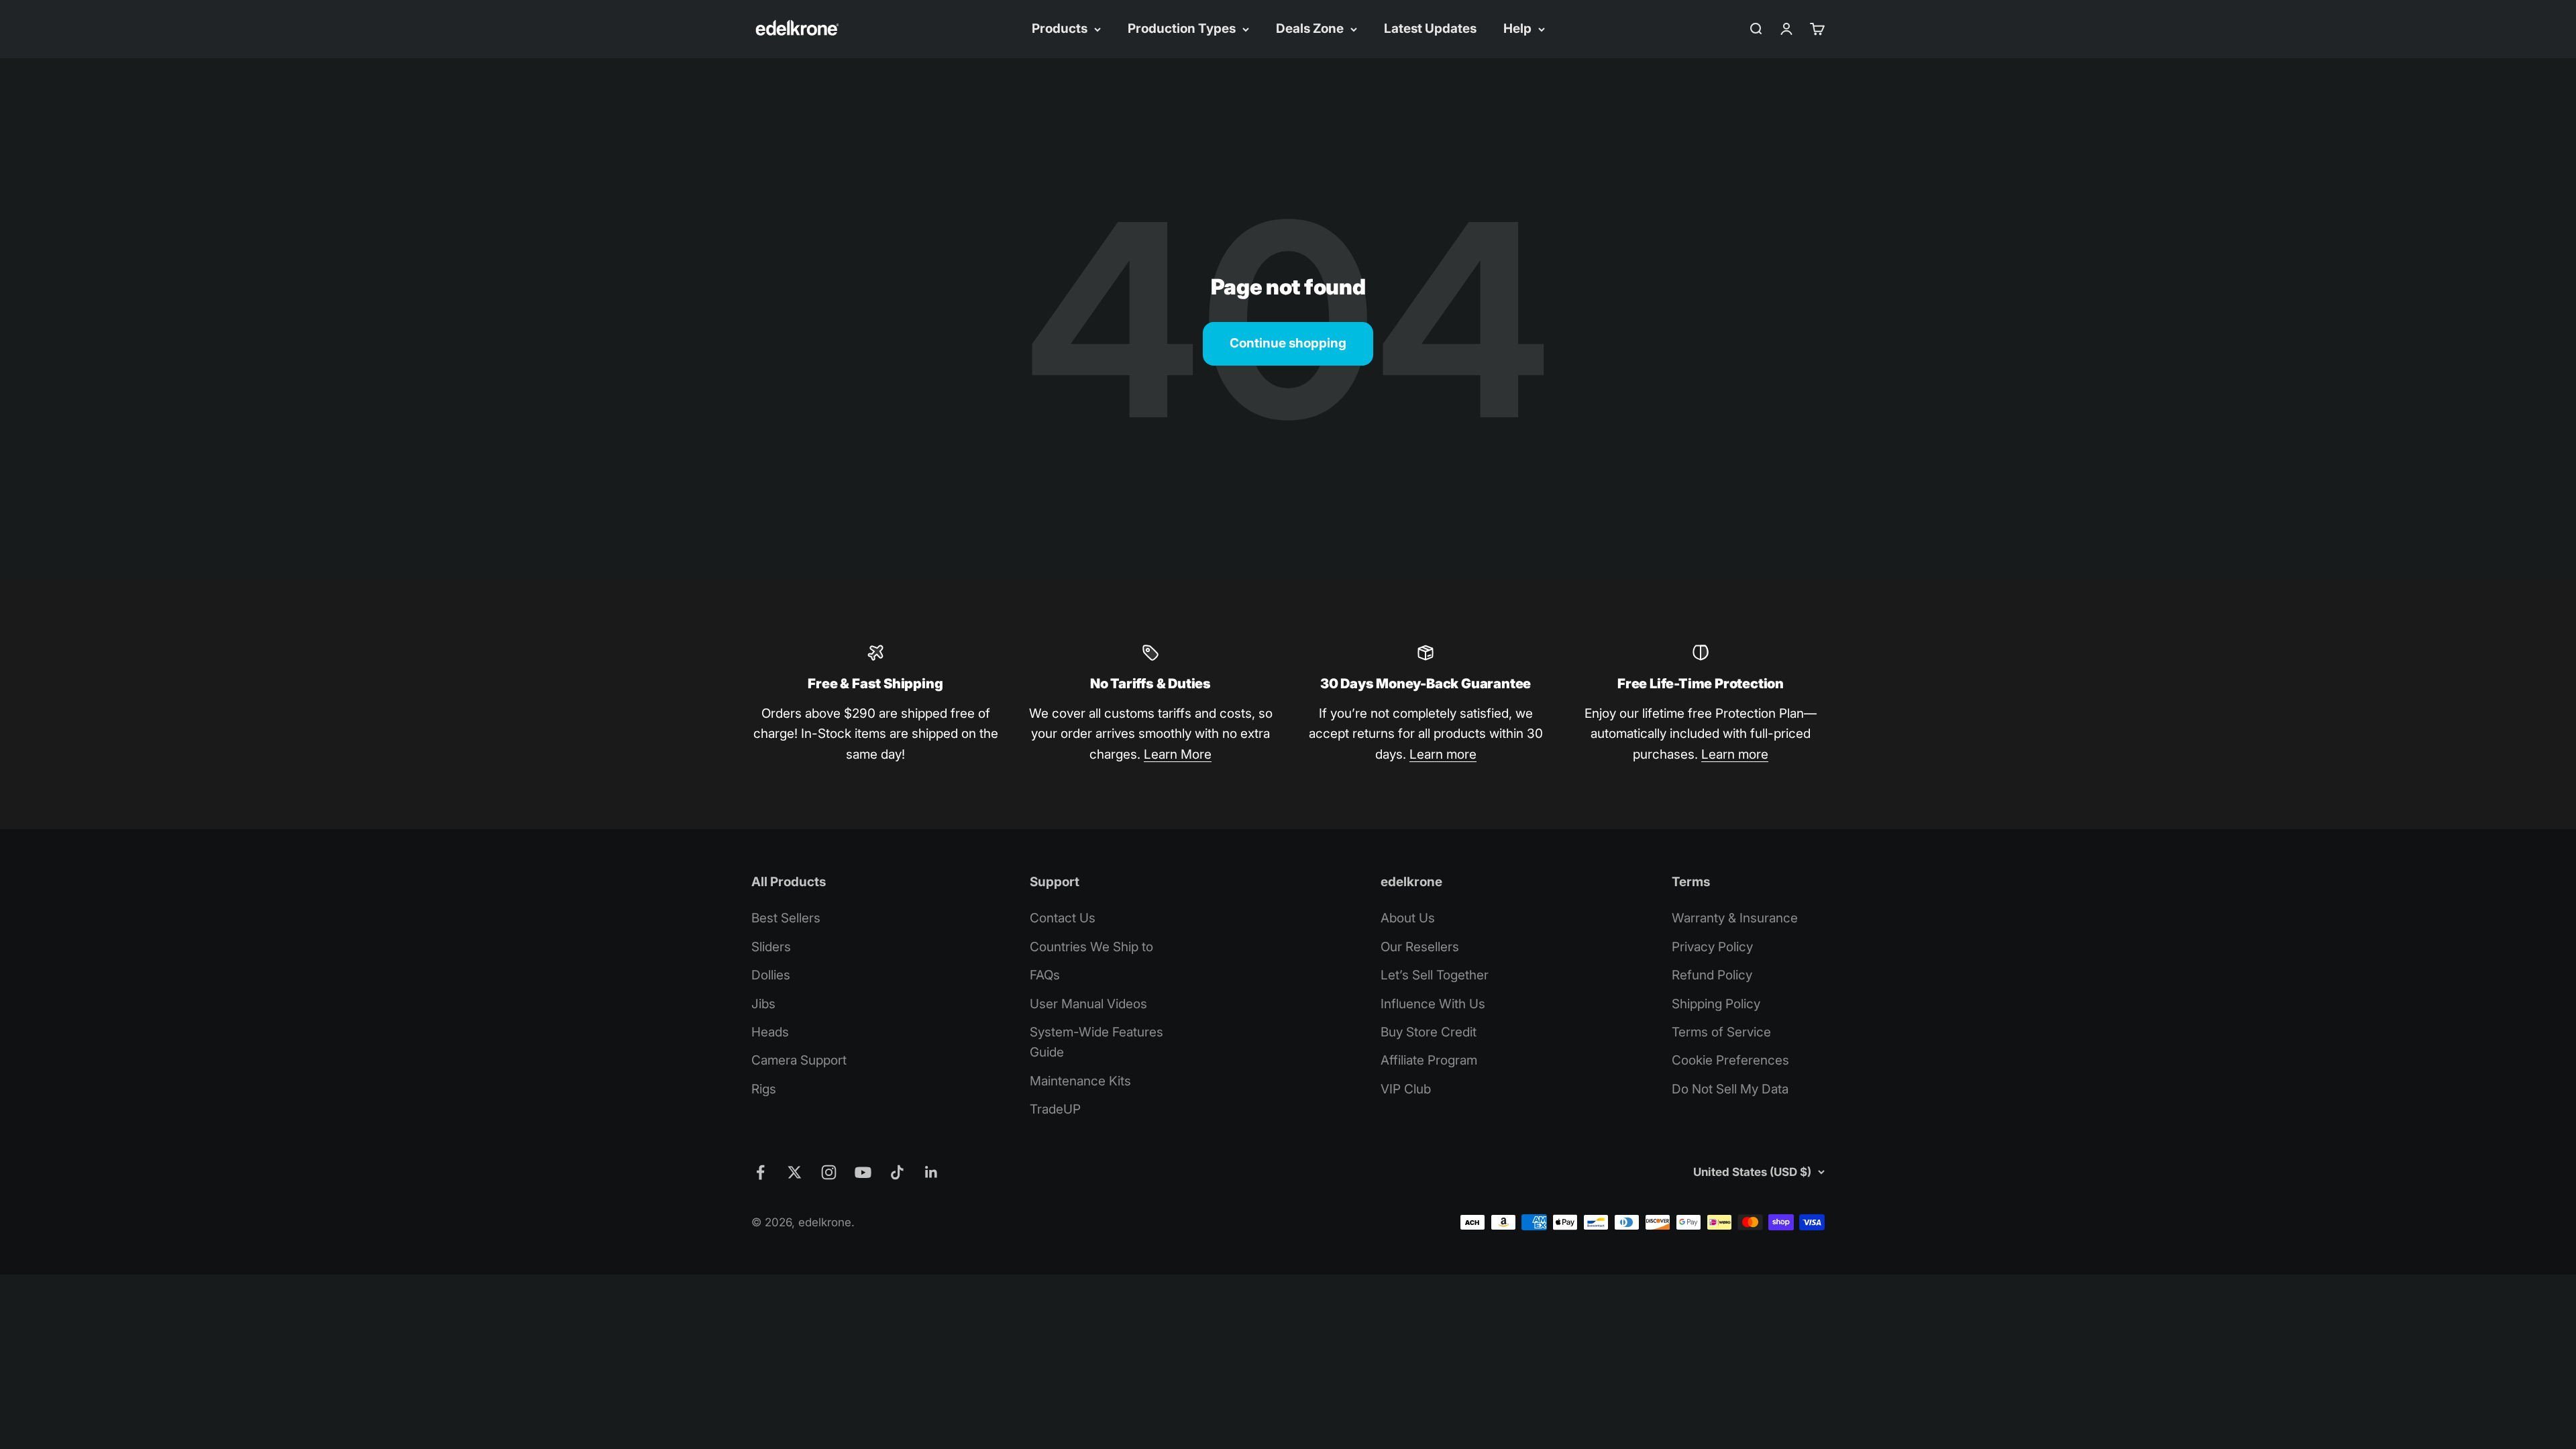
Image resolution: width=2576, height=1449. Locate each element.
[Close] (2537, 1017)
